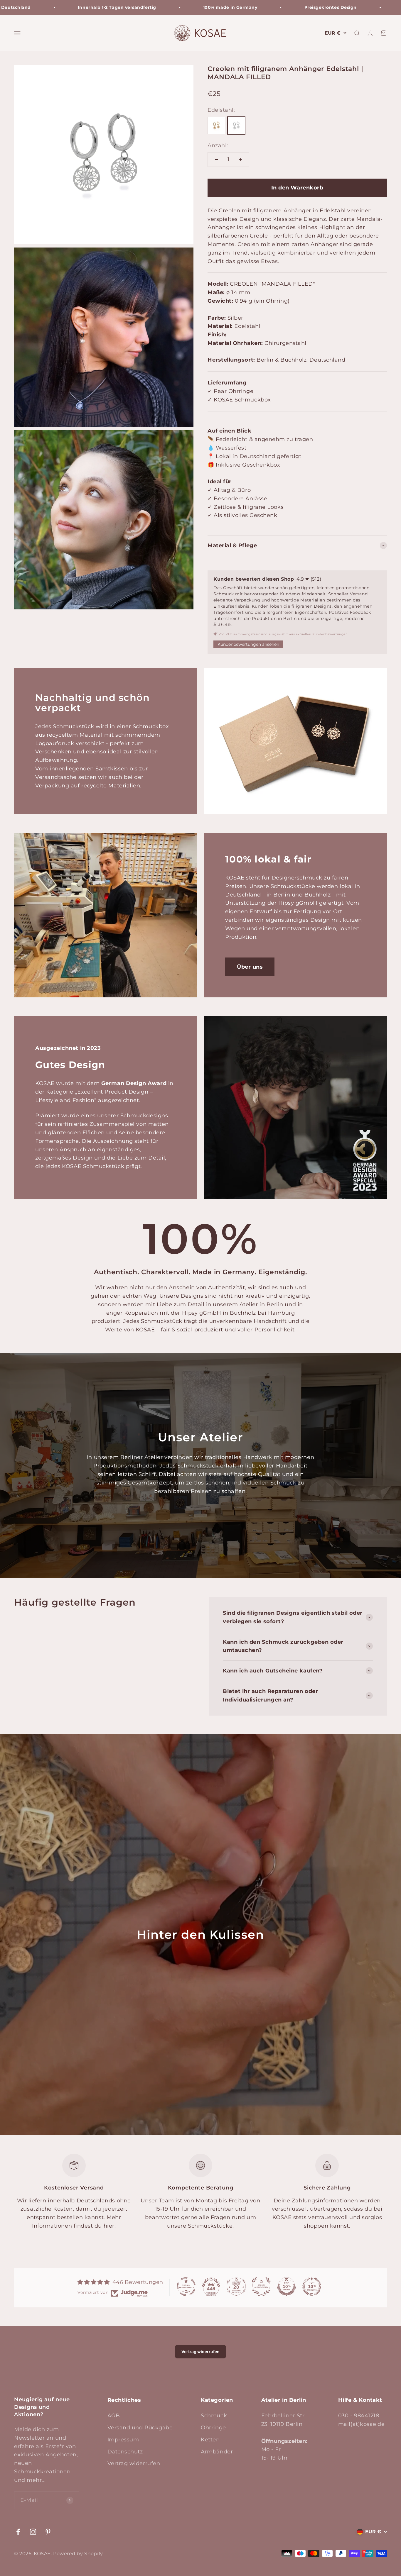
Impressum (123, 2440)
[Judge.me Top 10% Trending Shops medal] (312, 2287)
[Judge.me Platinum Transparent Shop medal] (186, 2287)
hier (109, 2226)
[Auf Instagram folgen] (33, 2532)
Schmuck (214, 2416)
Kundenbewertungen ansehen (248, 644)
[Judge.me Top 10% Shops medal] (287, 2287)
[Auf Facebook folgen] (18, 2532)
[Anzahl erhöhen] (240, 160)
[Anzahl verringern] (216, 160)
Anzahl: (218, 145)
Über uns (250, 967)
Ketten (210, 2440)
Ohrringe (213, 2428)
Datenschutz (125, 2452)
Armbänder (217, 2452)
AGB (114, 2416)
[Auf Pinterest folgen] (48, 2532)
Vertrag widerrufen (201, 2352)
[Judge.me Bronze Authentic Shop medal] (261, 2287)
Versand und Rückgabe (140, 2428)
